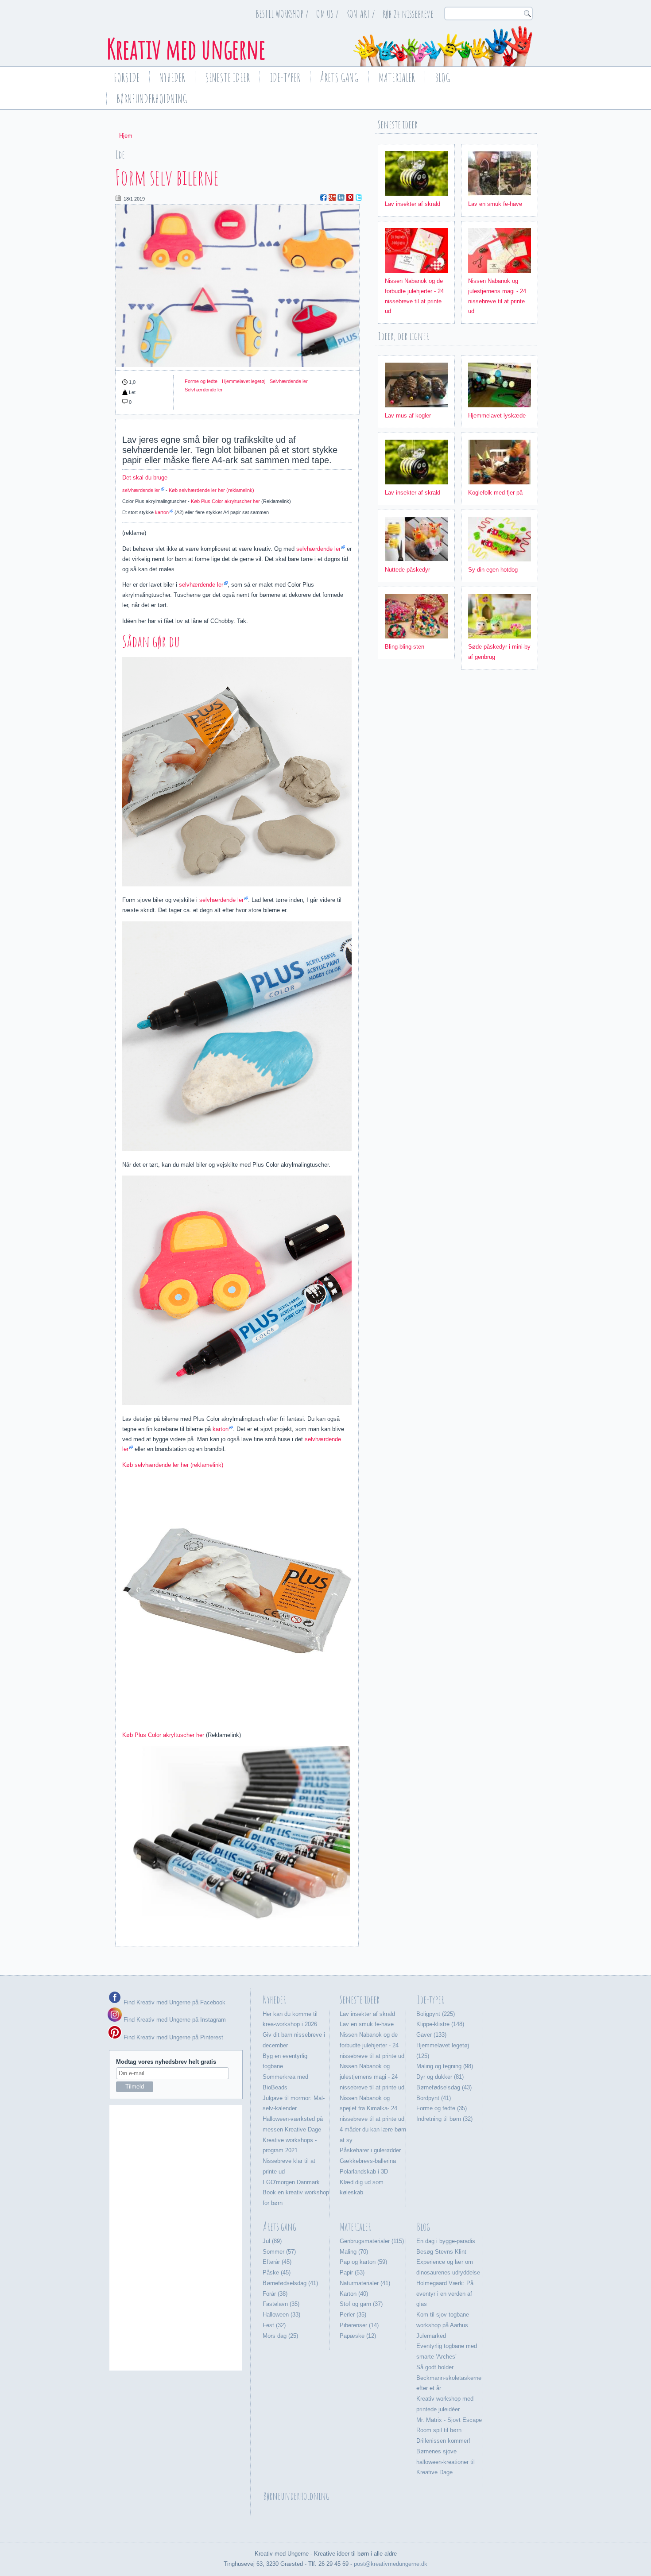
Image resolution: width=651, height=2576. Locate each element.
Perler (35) (353, 2315)
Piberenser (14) (359, 2325)
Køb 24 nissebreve (408, 14)
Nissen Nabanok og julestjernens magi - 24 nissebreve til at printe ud (372, 2077)
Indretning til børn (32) (444, 2119)
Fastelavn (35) (281, 2304)
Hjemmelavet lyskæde (497, 416)
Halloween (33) (281, 2315)
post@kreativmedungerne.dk (391, 2564)
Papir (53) (352, 2272)
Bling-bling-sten (405, 647)
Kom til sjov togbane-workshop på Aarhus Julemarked (444, 2325)
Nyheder (172, 77)
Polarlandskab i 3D (364, 2172)
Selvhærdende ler (289, 381)
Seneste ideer (227, 77)
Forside (127, 77)
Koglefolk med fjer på (495, 493)
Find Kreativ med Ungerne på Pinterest (172, 2037)
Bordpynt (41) (434, 2098)
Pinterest (350, 197)
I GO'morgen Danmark (291, 2182)
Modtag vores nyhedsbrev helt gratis (166, 2062)
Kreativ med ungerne (186, 49)
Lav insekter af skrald (413, 204)
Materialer (397, 77)
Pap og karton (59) (363, 2262)
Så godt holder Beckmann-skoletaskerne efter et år (449, 2378)
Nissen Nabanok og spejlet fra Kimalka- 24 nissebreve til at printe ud (372, 2109)
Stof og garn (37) (361, 2304)
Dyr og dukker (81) (440, 2077)
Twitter (359, 197)
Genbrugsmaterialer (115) (372, 2241)
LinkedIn (341, 197)
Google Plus (332, 197)
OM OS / (327, 14)
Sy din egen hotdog (493, 570)
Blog (443, 77)
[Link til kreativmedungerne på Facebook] (115, 2002)
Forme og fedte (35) (442, 2108)
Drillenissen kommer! (443, 2441)
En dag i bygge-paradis (446, 2241)
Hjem (126, 136)
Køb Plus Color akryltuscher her (225, 501)
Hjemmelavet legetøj (244, 381)
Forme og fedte (201, 381)
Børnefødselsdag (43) (444, 2087)
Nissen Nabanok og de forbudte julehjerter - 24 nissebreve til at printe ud (372, 2045)
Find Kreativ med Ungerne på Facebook (174, 2002)
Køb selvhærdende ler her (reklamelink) (211, 490)
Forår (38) (275, 2294)
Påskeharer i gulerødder (370, 2150)
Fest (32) (274, 2325)
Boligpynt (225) (436, 2014)
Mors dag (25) (280, 2336)
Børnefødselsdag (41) (290, 2283)
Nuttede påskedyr (407, 570)
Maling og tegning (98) (445, 2066)
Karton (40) (354, 2294)
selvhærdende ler (141, 490)
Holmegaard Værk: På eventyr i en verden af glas (445, 2294)
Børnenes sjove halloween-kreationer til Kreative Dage (446, 2462)
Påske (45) (277, 2272)
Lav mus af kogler (408, 416)
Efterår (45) (277, 2262)
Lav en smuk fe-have (495, 204)
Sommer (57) (279, 2252)
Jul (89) (272, 2241)
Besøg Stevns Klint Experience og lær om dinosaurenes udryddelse (448, 2262)
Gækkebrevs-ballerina (368, 2161)
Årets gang (339, 77)
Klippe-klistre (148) (440, 2024)
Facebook (323, 197)
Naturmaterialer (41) (365, 2283)
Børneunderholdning (152, 99)
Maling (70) (354, 2252)
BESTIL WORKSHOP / (282, 14)
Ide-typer (285, 77)
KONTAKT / (361, 14)
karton (162, 512)
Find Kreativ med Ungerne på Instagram (174, 2020)
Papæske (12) (358, 2336)
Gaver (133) (431, 2035)
